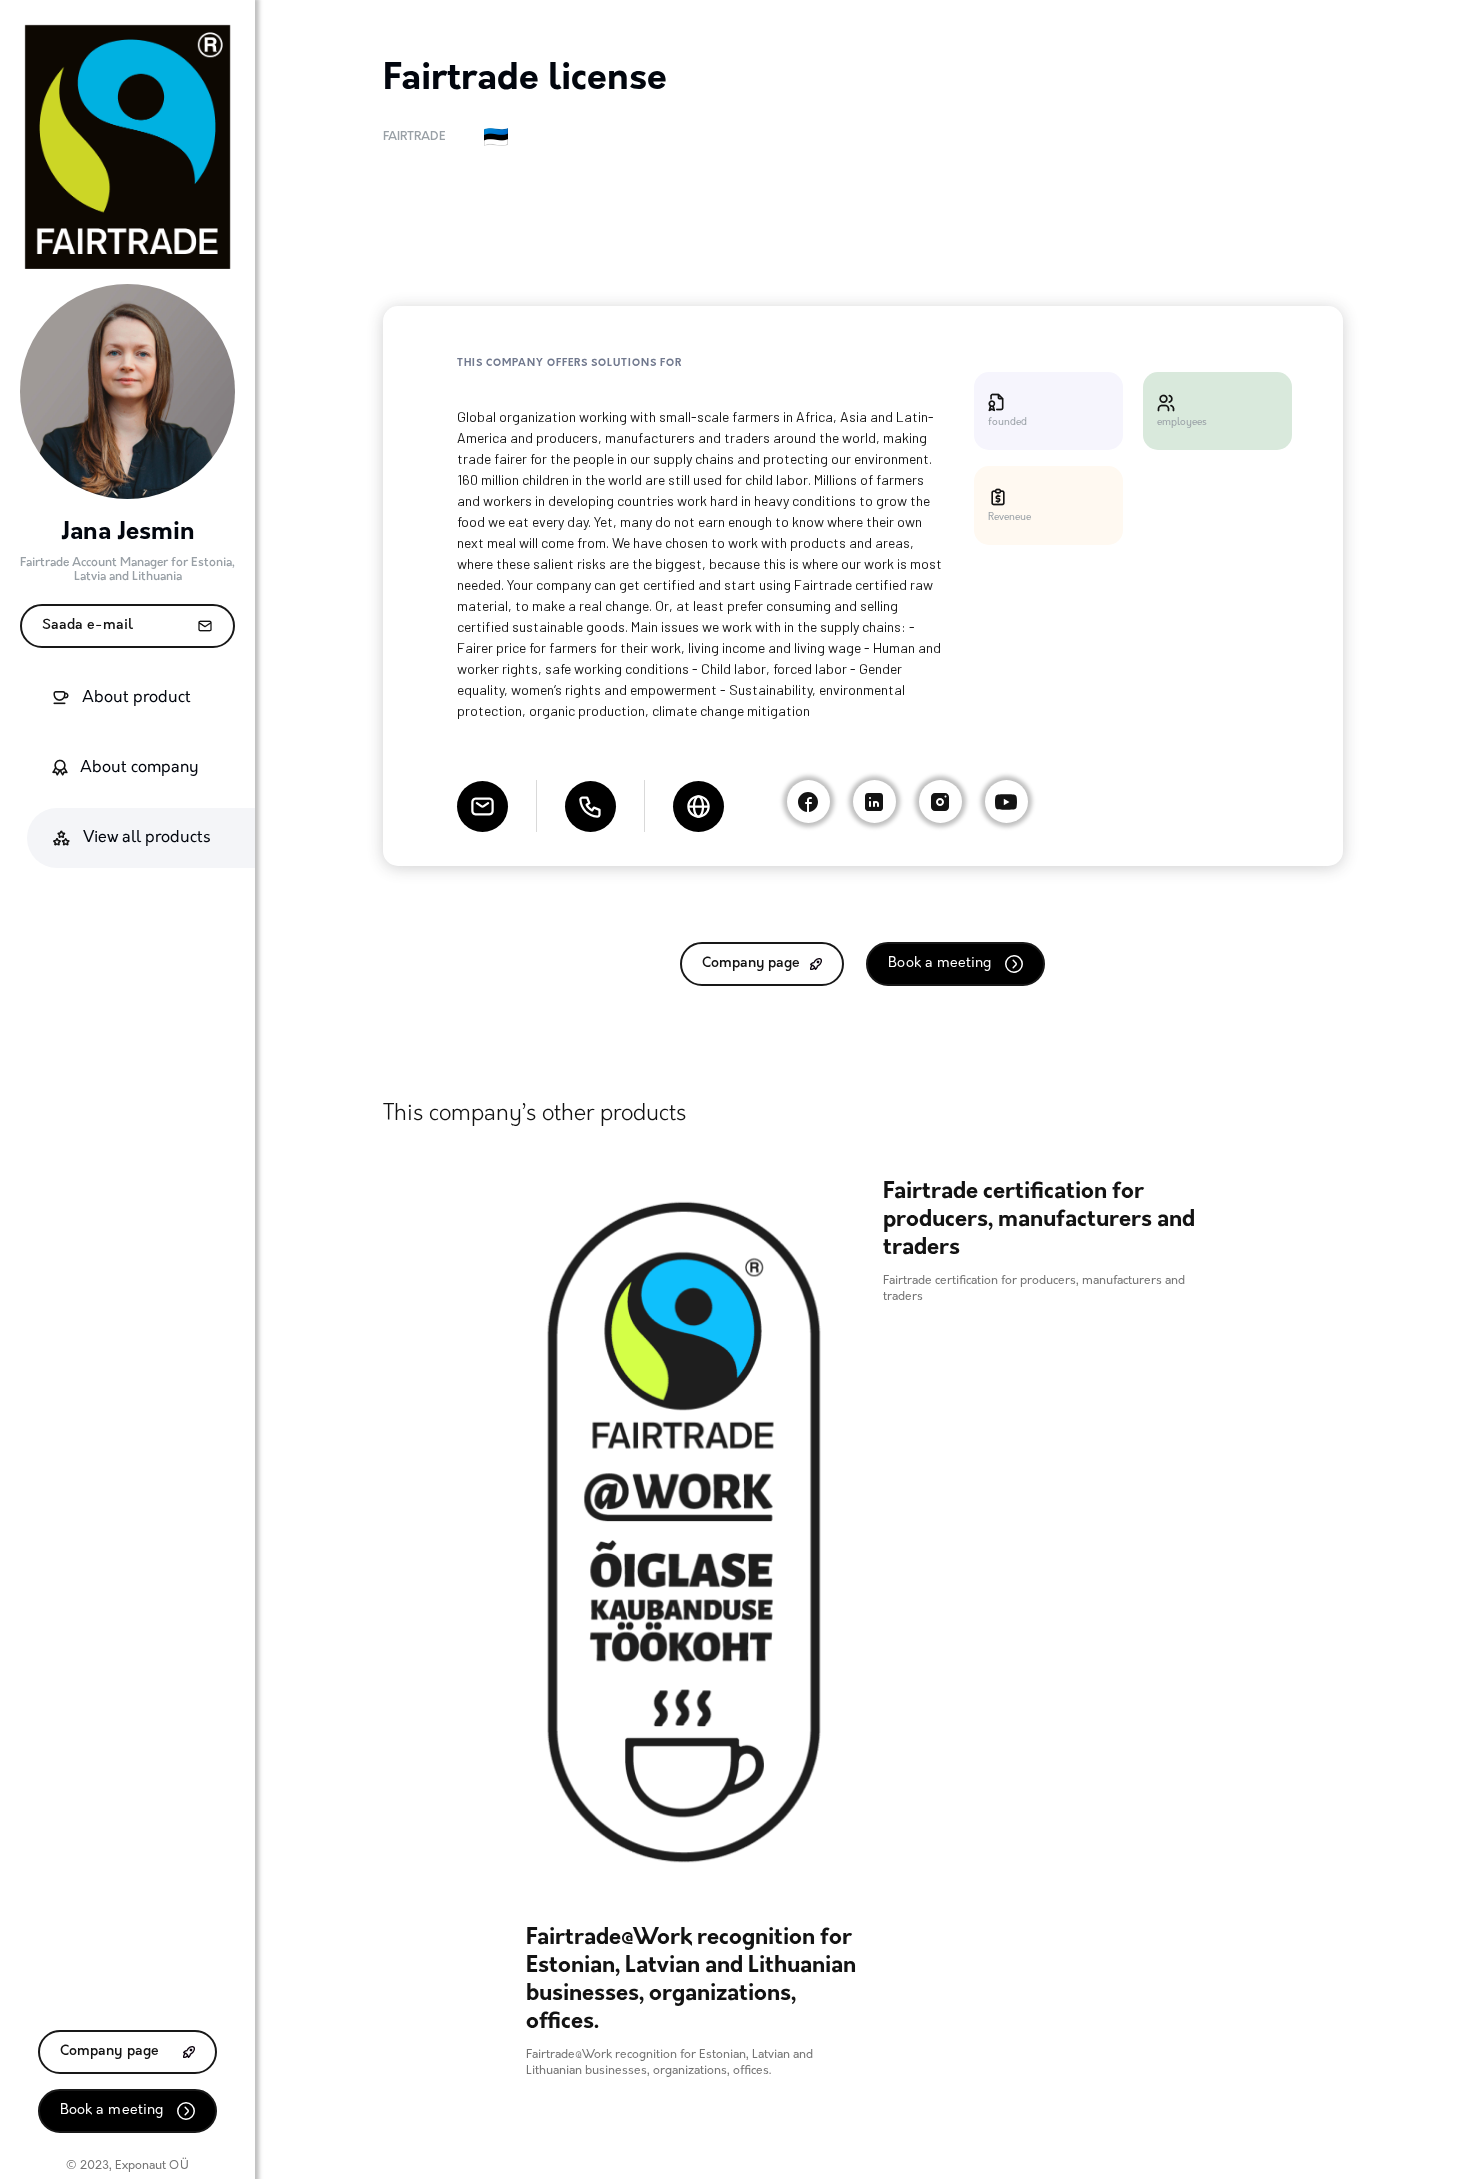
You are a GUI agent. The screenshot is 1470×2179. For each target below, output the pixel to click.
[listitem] (684, 1619)
